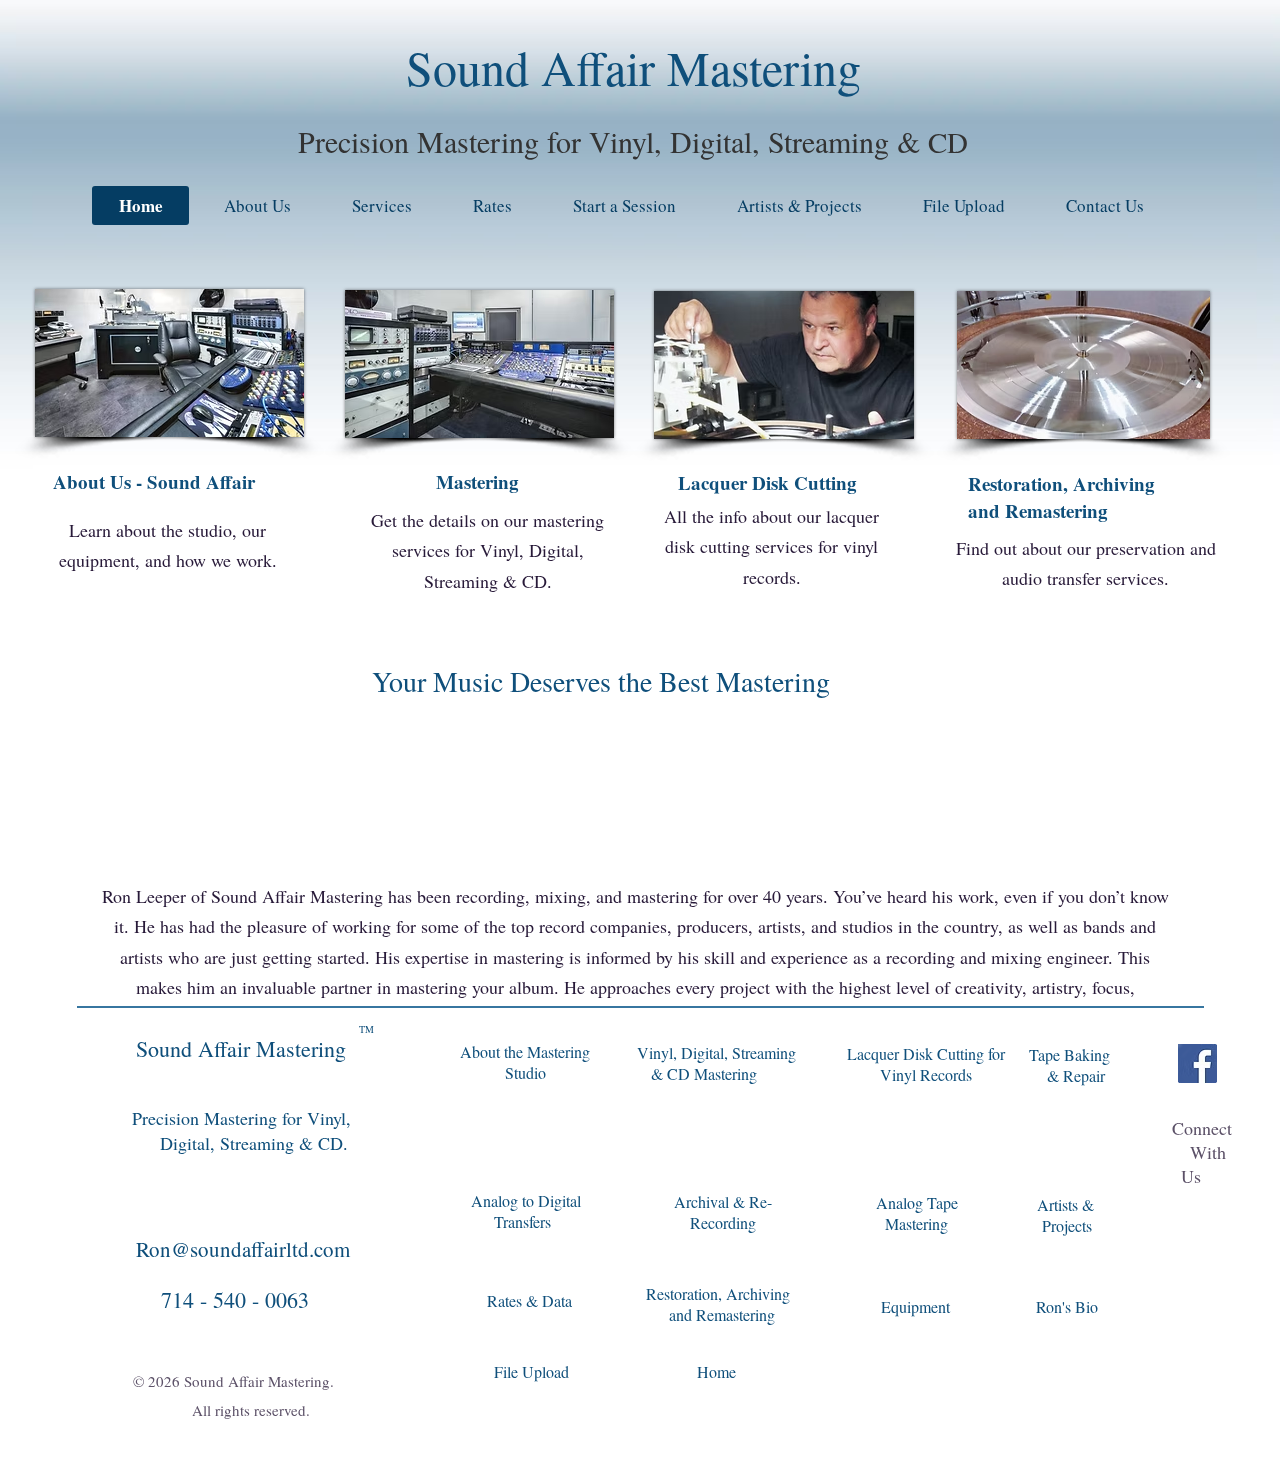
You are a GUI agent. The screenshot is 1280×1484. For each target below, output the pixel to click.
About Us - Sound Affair (154, 481)
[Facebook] (1197, 1063)
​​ (722, 1315)
